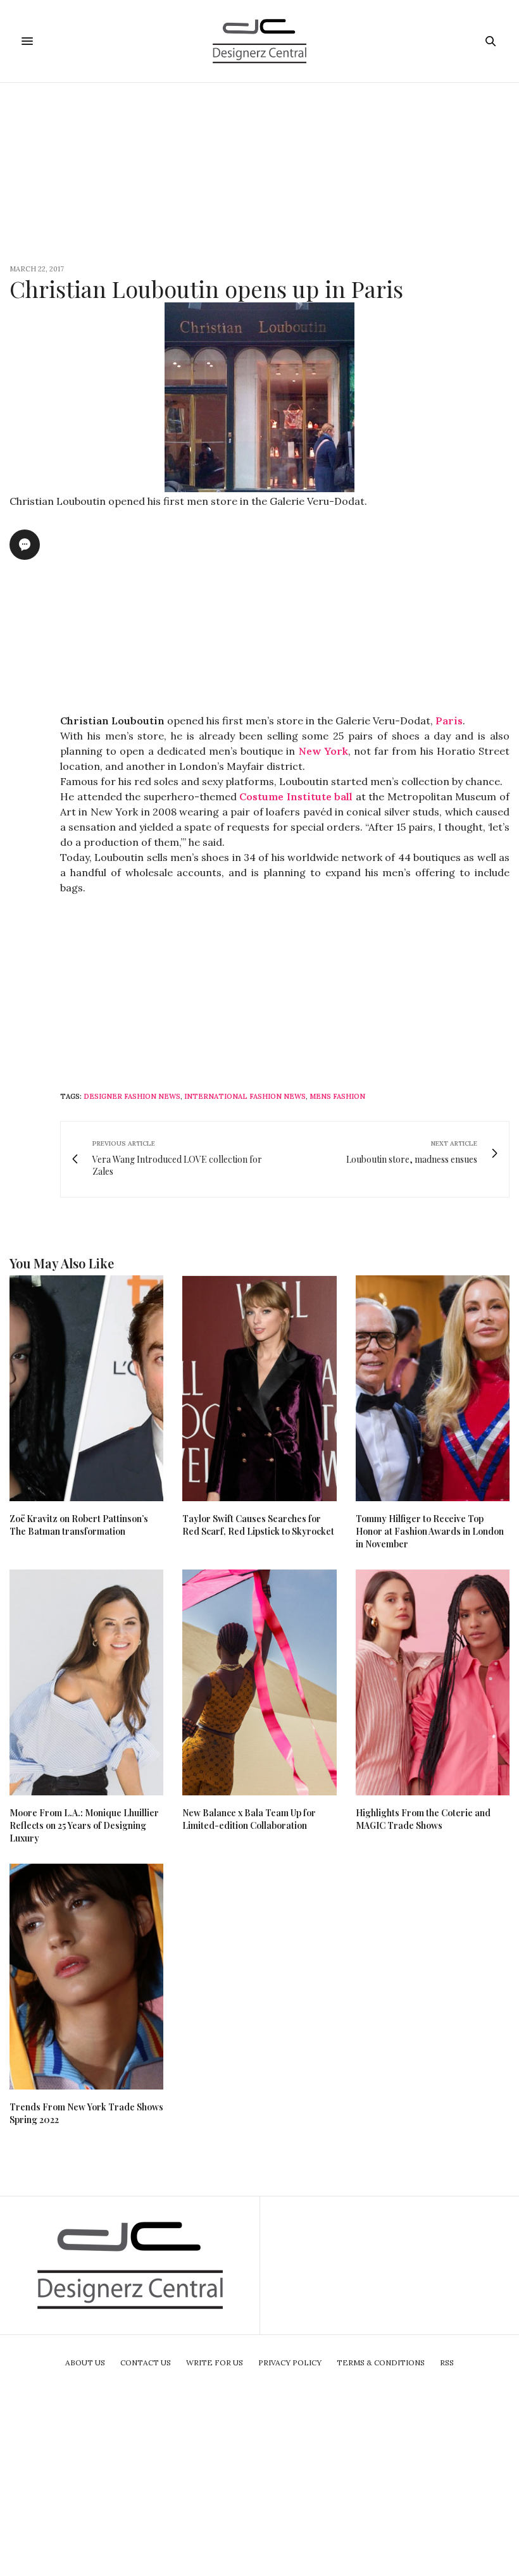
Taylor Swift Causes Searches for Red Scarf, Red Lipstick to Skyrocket (258, 1525)
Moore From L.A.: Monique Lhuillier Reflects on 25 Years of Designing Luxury (84, 1825)
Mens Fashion (337, 1096)
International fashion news (245, 1096)
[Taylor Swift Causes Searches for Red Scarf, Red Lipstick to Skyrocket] (259, 1388)
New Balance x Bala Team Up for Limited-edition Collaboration (249, 1819)
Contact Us (146, 2362)
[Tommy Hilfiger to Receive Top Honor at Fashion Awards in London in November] (433, 1388)
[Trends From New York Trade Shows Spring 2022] (86, 1977)
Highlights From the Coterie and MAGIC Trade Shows (423, 1819)
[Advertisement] (259, 171)
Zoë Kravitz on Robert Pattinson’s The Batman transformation (79, 1525)
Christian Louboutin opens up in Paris (206, 288)
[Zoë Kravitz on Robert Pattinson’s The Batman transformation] (86, 1388)
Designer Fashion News (132, 1096)
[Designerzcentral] (260, 41)
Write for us (215, 2362)
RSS (447, 2362)
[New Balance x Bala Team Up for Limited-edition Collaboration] (259, 1682)
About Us (85, 2362)
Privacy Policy (290, 2362)
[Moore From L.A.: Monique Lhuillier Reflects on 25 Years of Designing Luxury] (86, 1682)
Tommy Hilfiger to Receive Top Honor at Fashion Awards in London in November (430, 1531)
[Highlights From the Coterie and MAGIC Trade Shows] (433, 1682)
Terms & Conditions (381, 2362)
